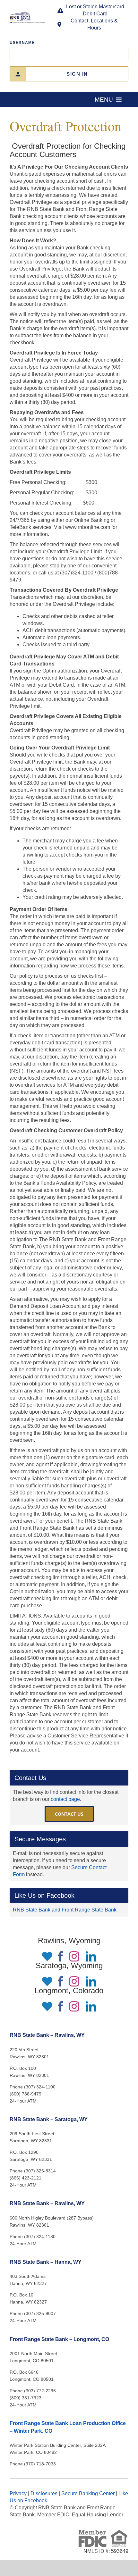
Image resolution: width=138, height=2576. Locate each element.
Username (22, 43)
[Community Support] (46, 1956)
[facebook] (61, 1956)
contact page (65, 1799)
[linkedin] (91, 1956)
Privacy (18, 2493)
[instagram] (74, 1956)
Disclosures (44, 2493)
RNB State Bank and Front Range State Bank (65, 1910)
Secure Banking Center (88, 2493)
